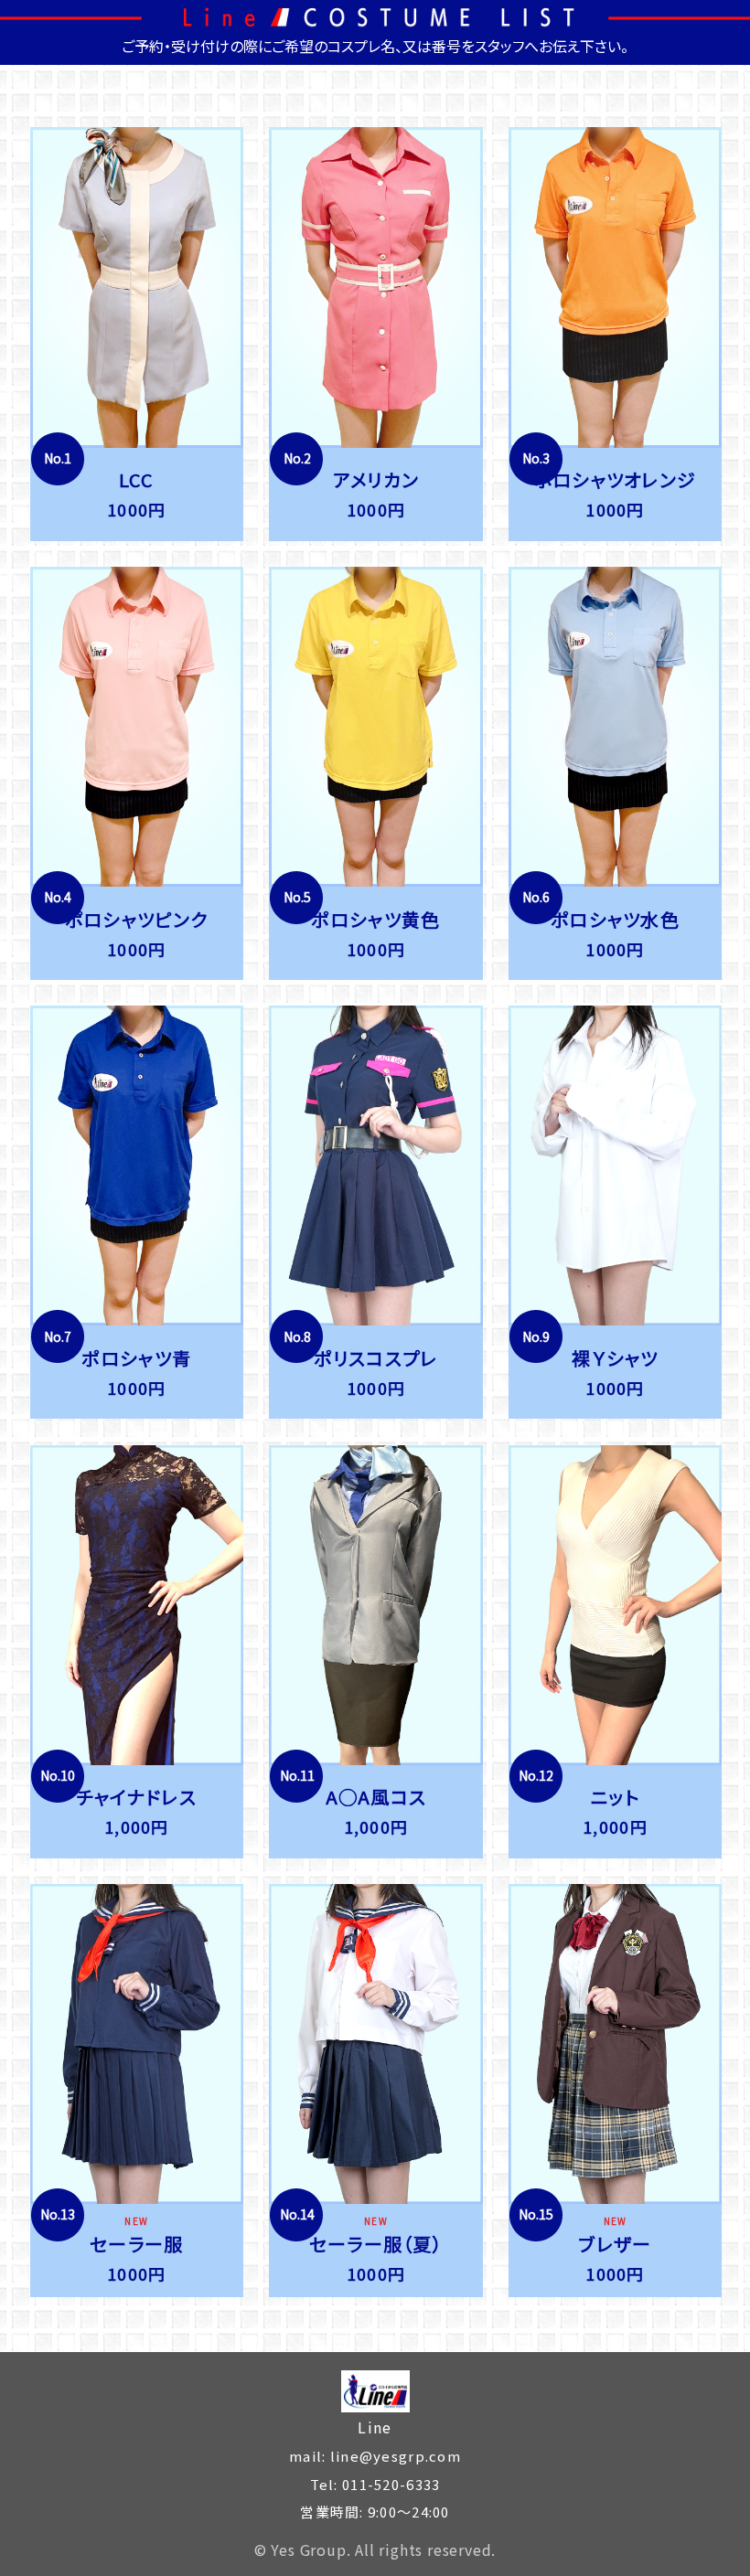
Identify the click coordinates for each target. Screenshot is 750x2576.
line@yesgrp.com (393, 2456)
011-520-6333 (390, 2484)
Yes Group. (311, 2549)
